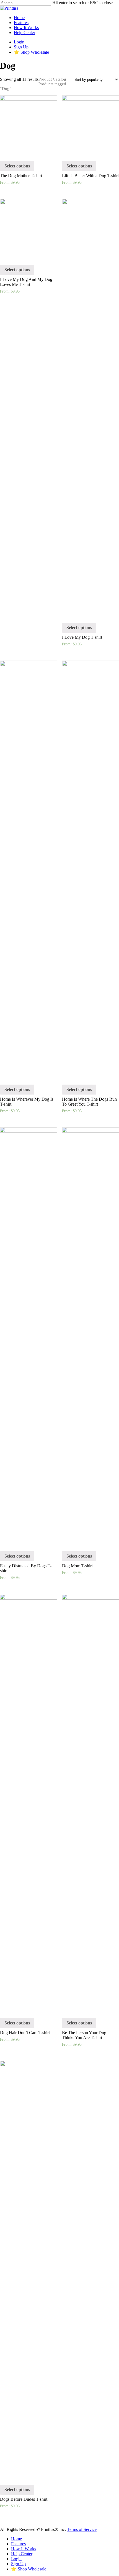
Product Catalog (52, 79)
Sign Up (21, 47)
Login (19, 42)
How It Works (26, 28)
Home (19, 18)
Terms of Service (82, 2529)
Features (21, 23)
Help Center (24, 33)
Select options (17, 166)
